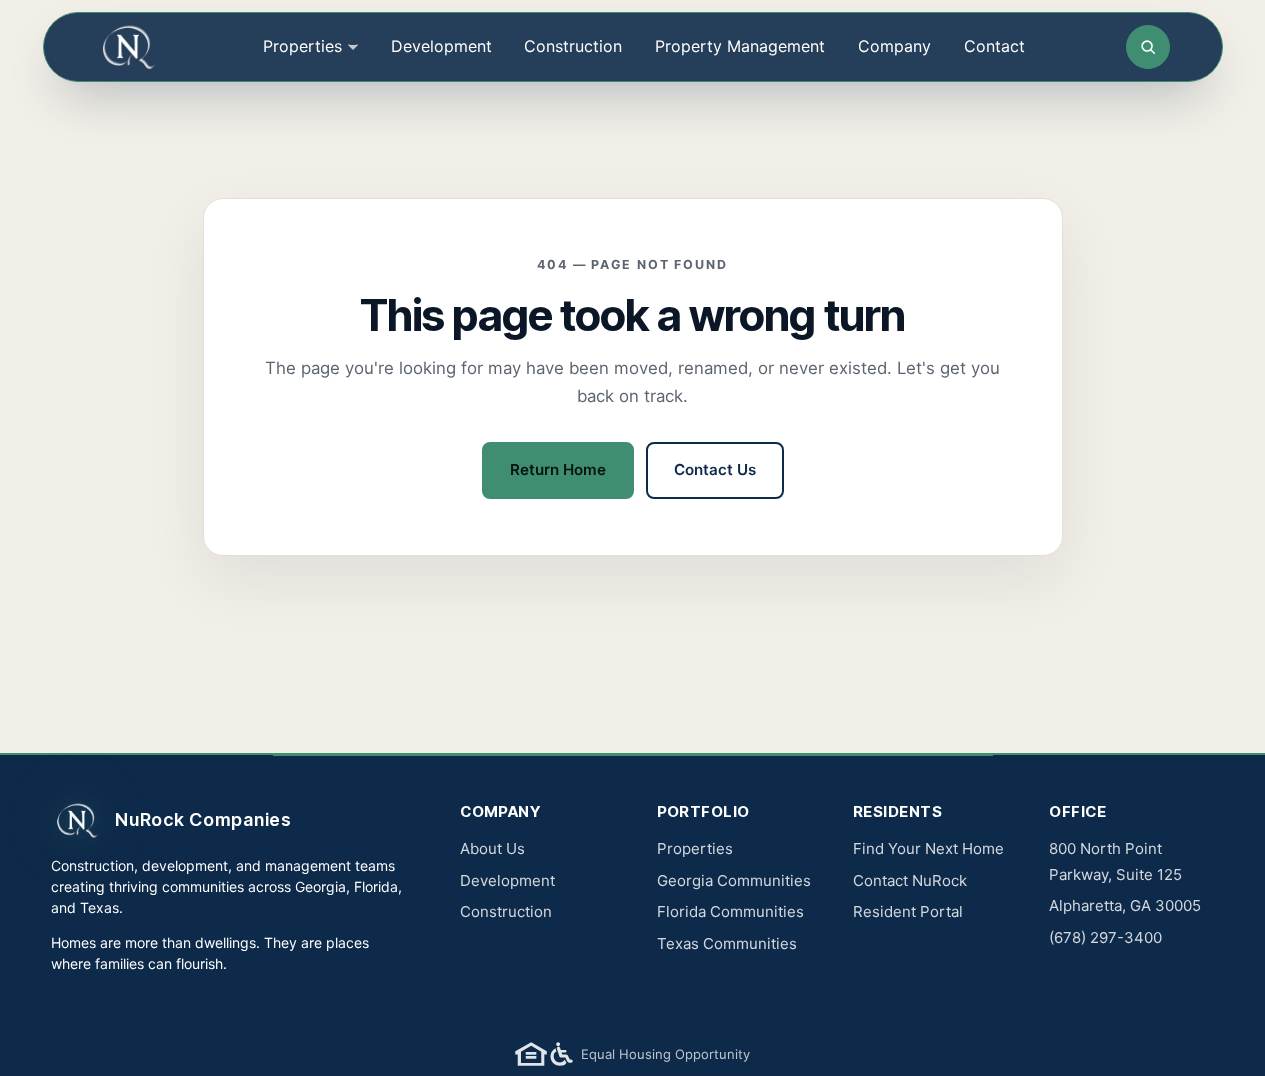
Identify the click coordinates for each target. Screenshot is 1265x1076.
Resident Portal (908, 911)
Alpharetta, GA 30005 (1125, 905)
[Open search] (1148, 47)
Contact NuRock (910, 880)
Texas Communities (727, 943)
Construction (573, 46)
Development (441, 46)
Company (894, 46)
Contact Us (715, 469)
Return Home (558, 469)
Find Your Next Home (928, 848)
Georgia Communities (734, 880)
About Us (492, 848)
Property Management (740, 46)
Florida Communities (730, 911)
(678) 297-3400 (1105, 937)
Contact (994, 46)
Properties (695, 848)
